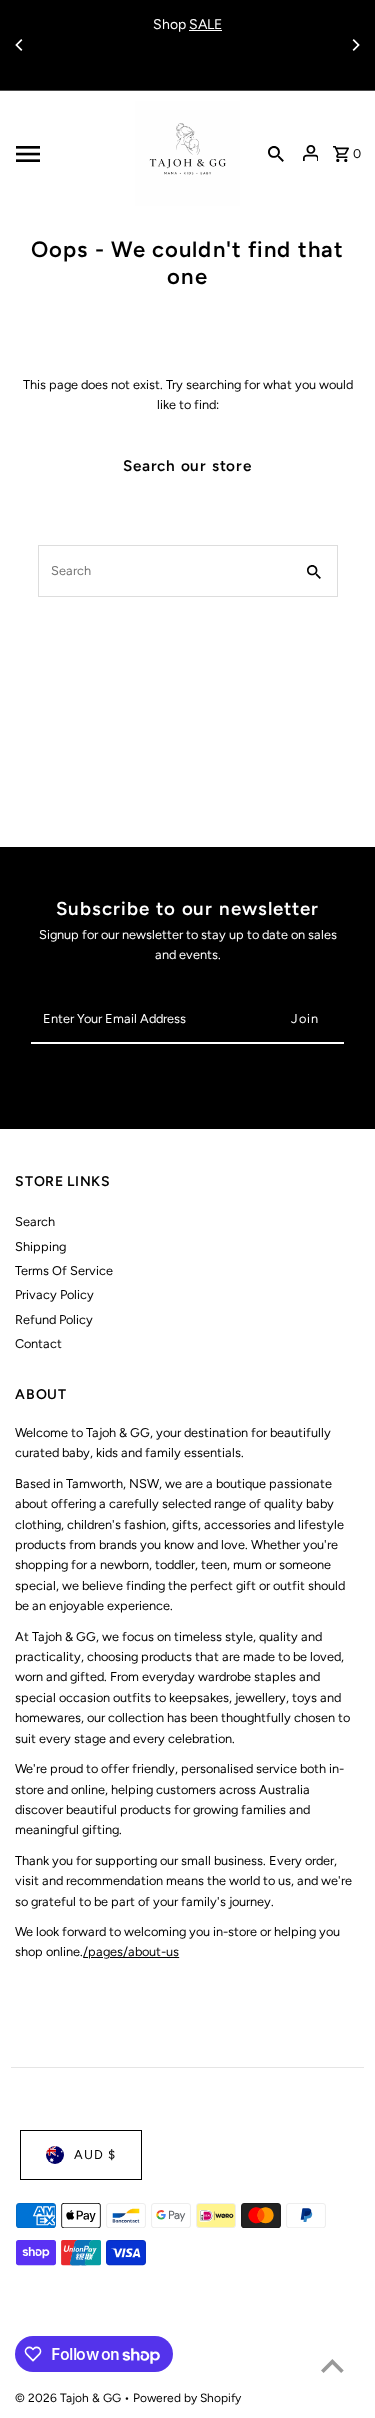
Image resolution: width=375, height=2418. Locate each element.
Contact (38, 1343)
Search (35, 1221)
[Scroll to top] (332, 2365)
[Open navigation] (69, 154)
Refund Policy (54, 1319)
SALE (205, 24)
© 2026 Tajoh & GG (69, 2398)
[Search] (276, 154)
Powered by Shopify (187, 2398)
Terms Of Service (64, 1270)
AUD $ (95, 2154)
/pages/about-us (131, 1951)
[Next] (355, 45)
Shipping (40, 1246)
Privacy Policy (54, 1294)
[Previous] (20, 45)
